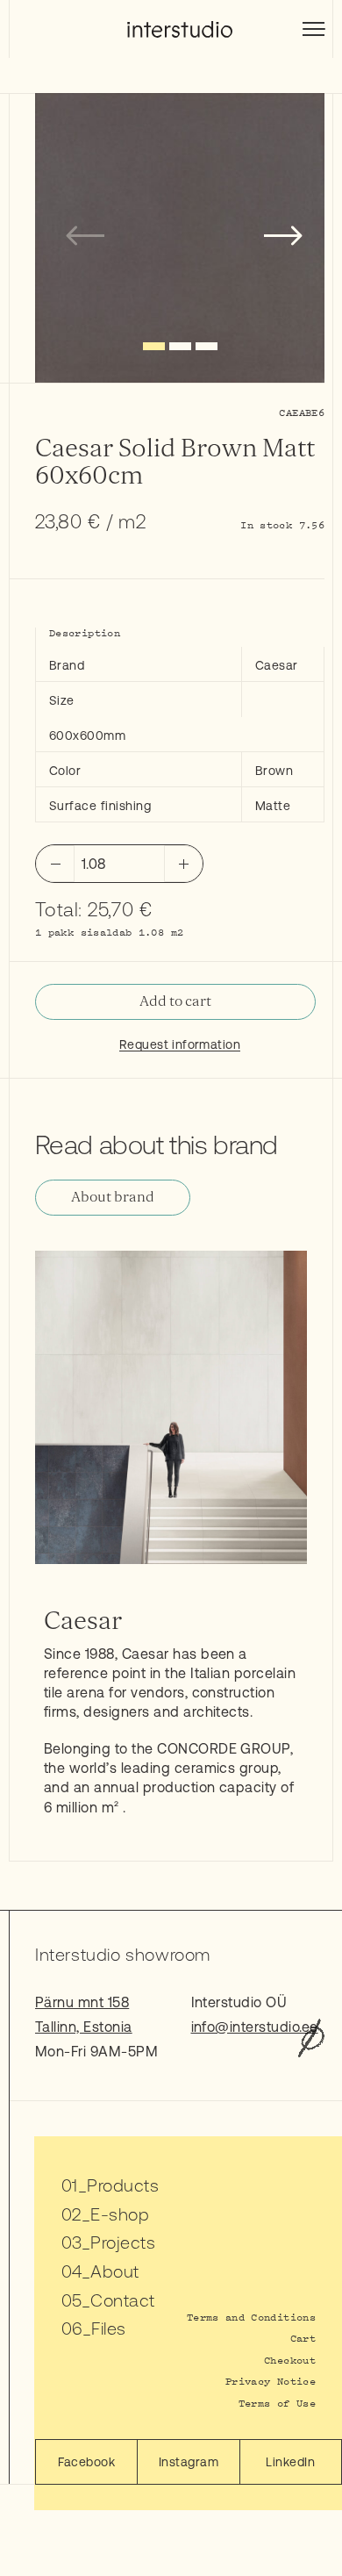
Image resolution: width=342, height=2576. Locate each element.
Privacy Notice (271, 2381)
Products (123, 2185)
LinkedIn (290, 2462)
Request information (180, 1044)
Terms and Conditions (251, 2317)
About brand (113, 1197)
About (114, 2271)
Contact (122, 2300)
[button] (154, 346)
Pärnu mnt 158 (82, 2002)
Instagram (189, 2462)
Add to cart (175, 1001)
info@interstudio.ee (255, 2027)
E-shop (120, 2214)
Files (108, 2328)
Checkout (290, 2360)
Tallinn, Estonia (84, 2027)
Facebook (86, 2462)
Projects (123, 2242)
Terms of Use (277, 2403)
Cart (303, 2338)
